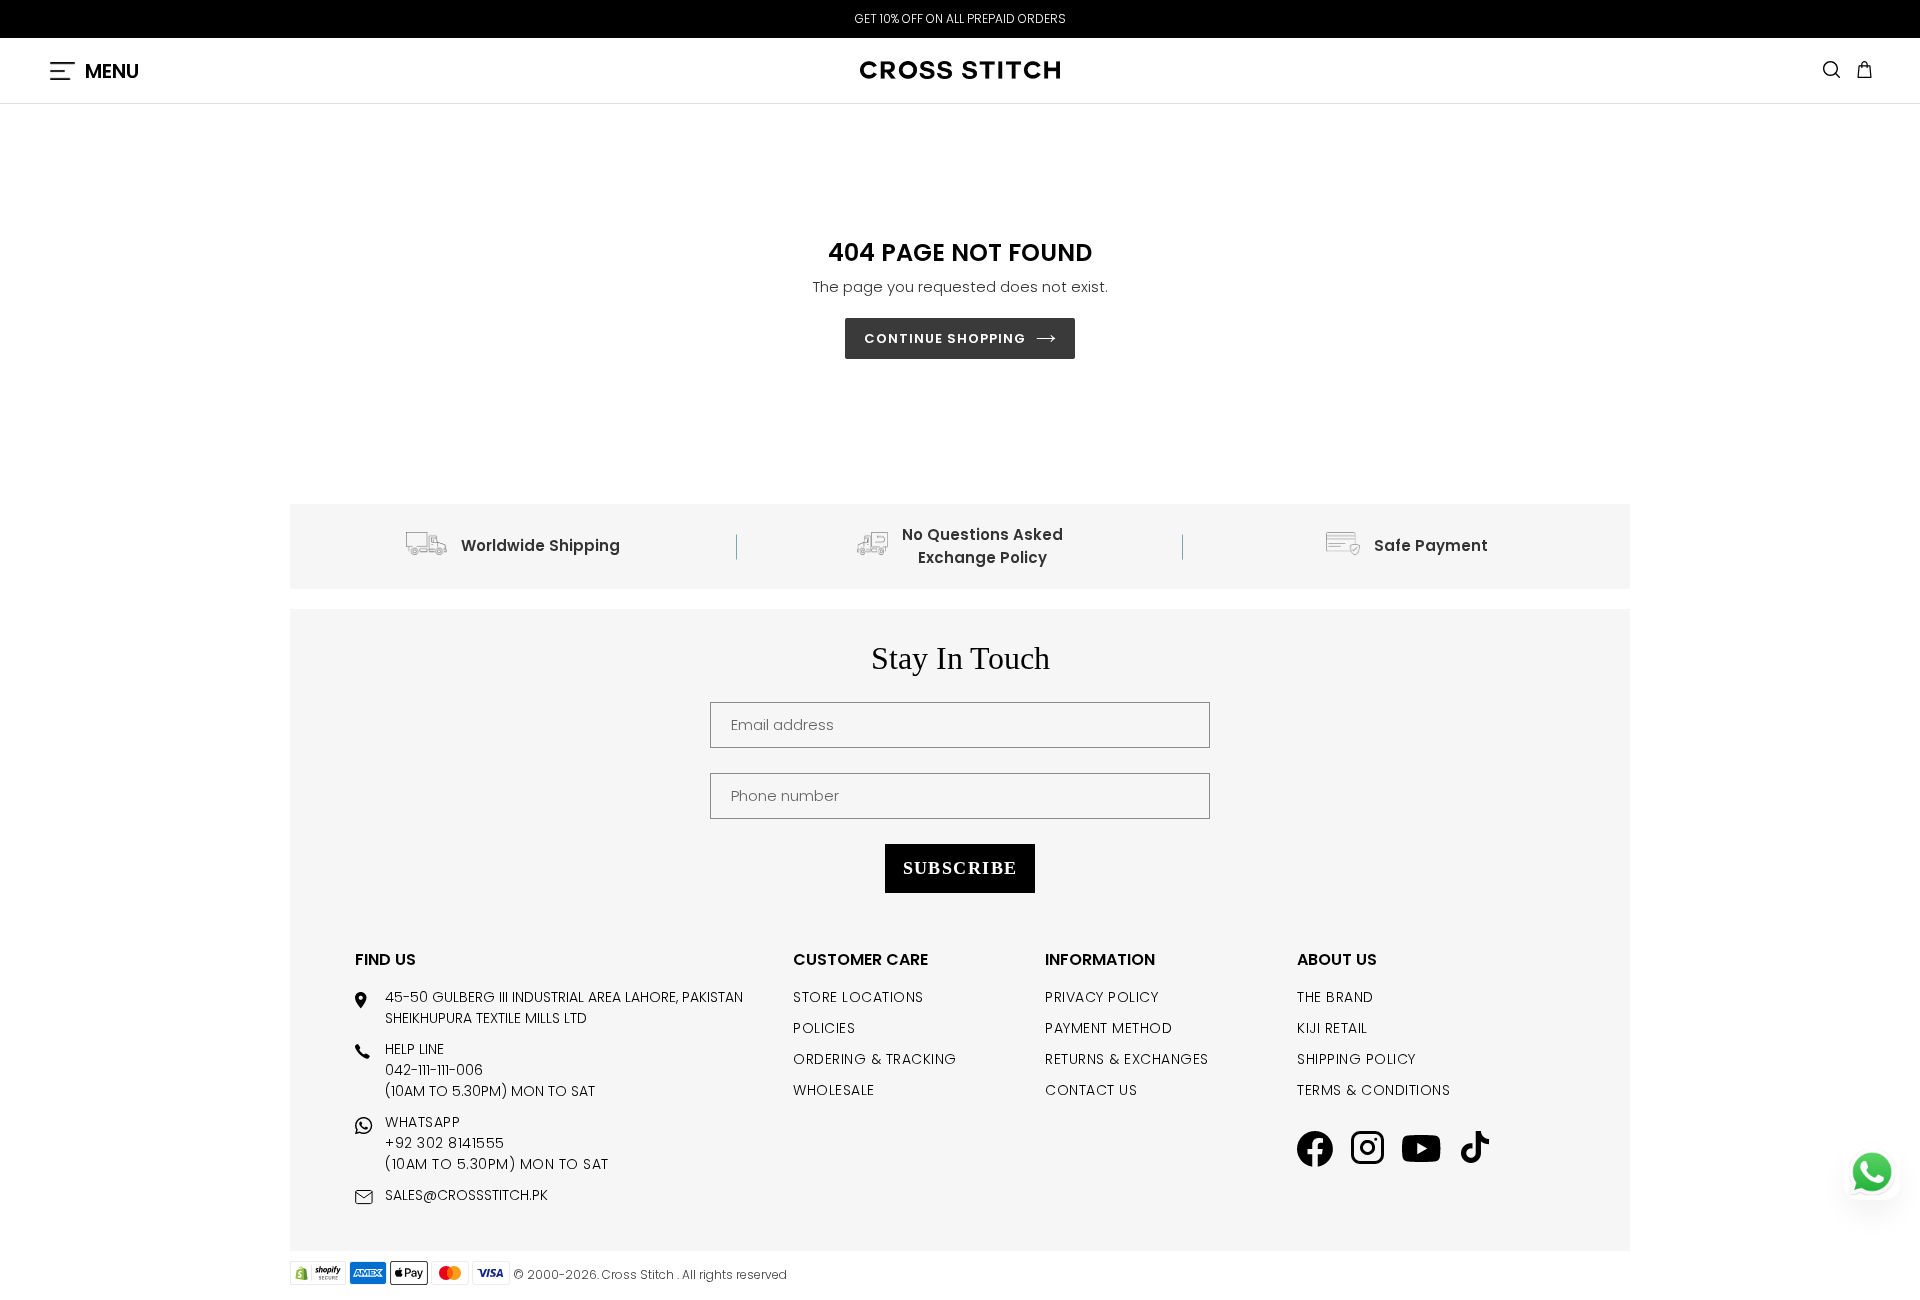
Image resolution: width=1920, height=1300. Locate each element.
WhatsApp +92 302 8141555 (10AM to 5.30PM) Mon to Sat (497, 1143)
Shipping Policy (1356, 1059)
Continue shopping (945, 338)
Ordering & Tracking (875, 1059)
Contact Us (1091, 1090)
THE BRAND (1335, 997)
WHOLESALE (834, 1090)
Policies (824, 1028)
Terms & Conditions (1373, 1090)
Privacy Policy (1101, 997)
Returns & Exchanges (1127, 1059)
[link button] (1315, 1152)
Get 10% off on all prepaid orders (960, 18)
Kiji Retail (1332, 1028)
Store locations (858, 997)
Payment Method (1108, 1028)
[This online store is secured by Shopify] (318, 1280)
